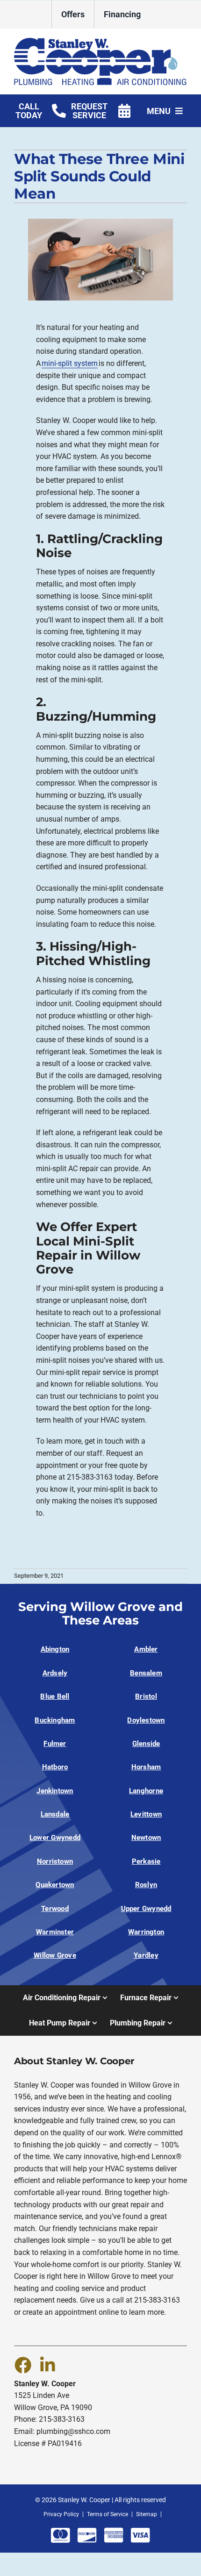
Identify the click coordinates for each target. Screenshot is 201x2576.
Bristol (146, 1696)
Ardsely (55, 1673)
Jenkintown (55, 1791)
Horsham (146, 1767)
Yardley (146, 1955)
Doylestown (146, 1720)
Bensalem (146, 1673)
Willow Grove (55, 1955)
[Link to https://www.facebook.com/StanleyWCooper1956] (22, 2365)
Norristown (55, 1861)
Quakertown (55, 1885)
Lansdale (55, 1814)
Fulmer (55, 1744)
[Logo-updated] (100, 41)
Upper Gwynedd (146, 1909)
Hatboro (55, 1767)
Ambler (146, 1649)
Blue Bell (55, 1696)
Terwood (55, 1909)
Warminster (55, 1932)
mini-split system (70, 363)
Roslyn (146, 1885)
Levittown (146, 1814)
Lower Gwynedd (55, 1838)
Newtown (146, 1838)
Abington (55, 1649)
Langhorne (146, 1791)
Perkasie (146, 1861)
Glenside (146, 1744)
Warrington (146, 1932)
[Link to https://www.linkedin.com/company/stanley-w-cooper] (48, 2365)
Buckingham (55, 1720)
